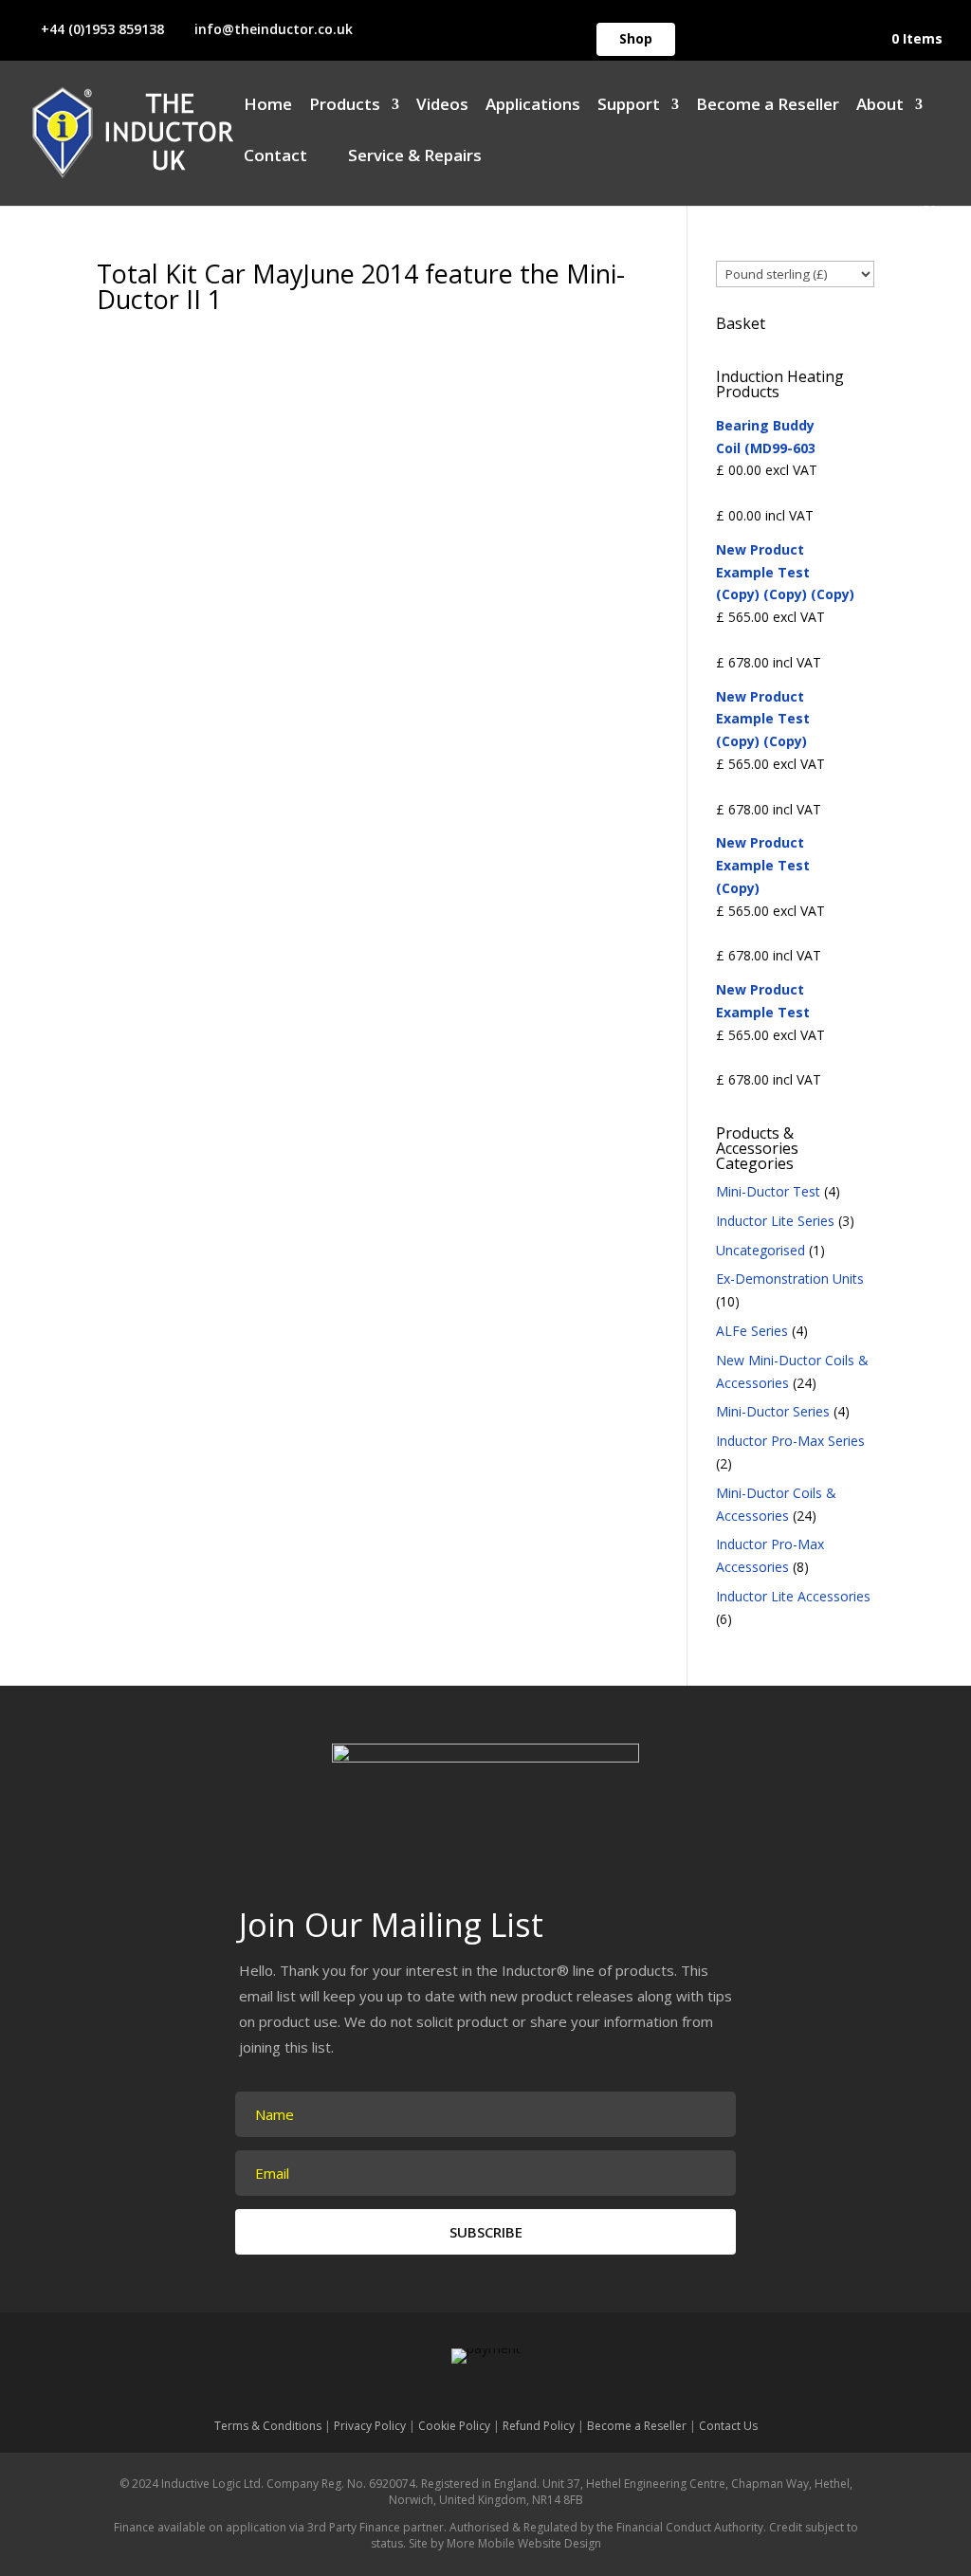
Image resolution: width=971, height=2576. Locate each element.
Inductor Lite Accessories (793, 1596)
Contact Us (728, 2426)
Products (345, 106)
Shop (636, 38)
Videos (442, 106)
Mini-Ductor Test (768, 1191)
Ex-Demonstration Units (790, 1279)
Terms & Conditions (268, 2426)
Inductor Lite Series (775, 1221)
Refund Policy (539, 2426)
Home (268, 106)
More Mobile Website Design (524, 2543)
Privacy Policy (370, 2426)
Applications (533, 106)
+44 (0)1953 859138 (102, 29)
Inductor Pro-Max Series (790, 1441)
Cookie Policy (454, 2426)
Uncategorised (760, 1250)
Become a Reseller (768, 106)
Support (629, 106)
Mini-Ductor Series (773, 1411)
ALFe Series (752, 1331)
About (880, 106)
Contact (275, 157)
